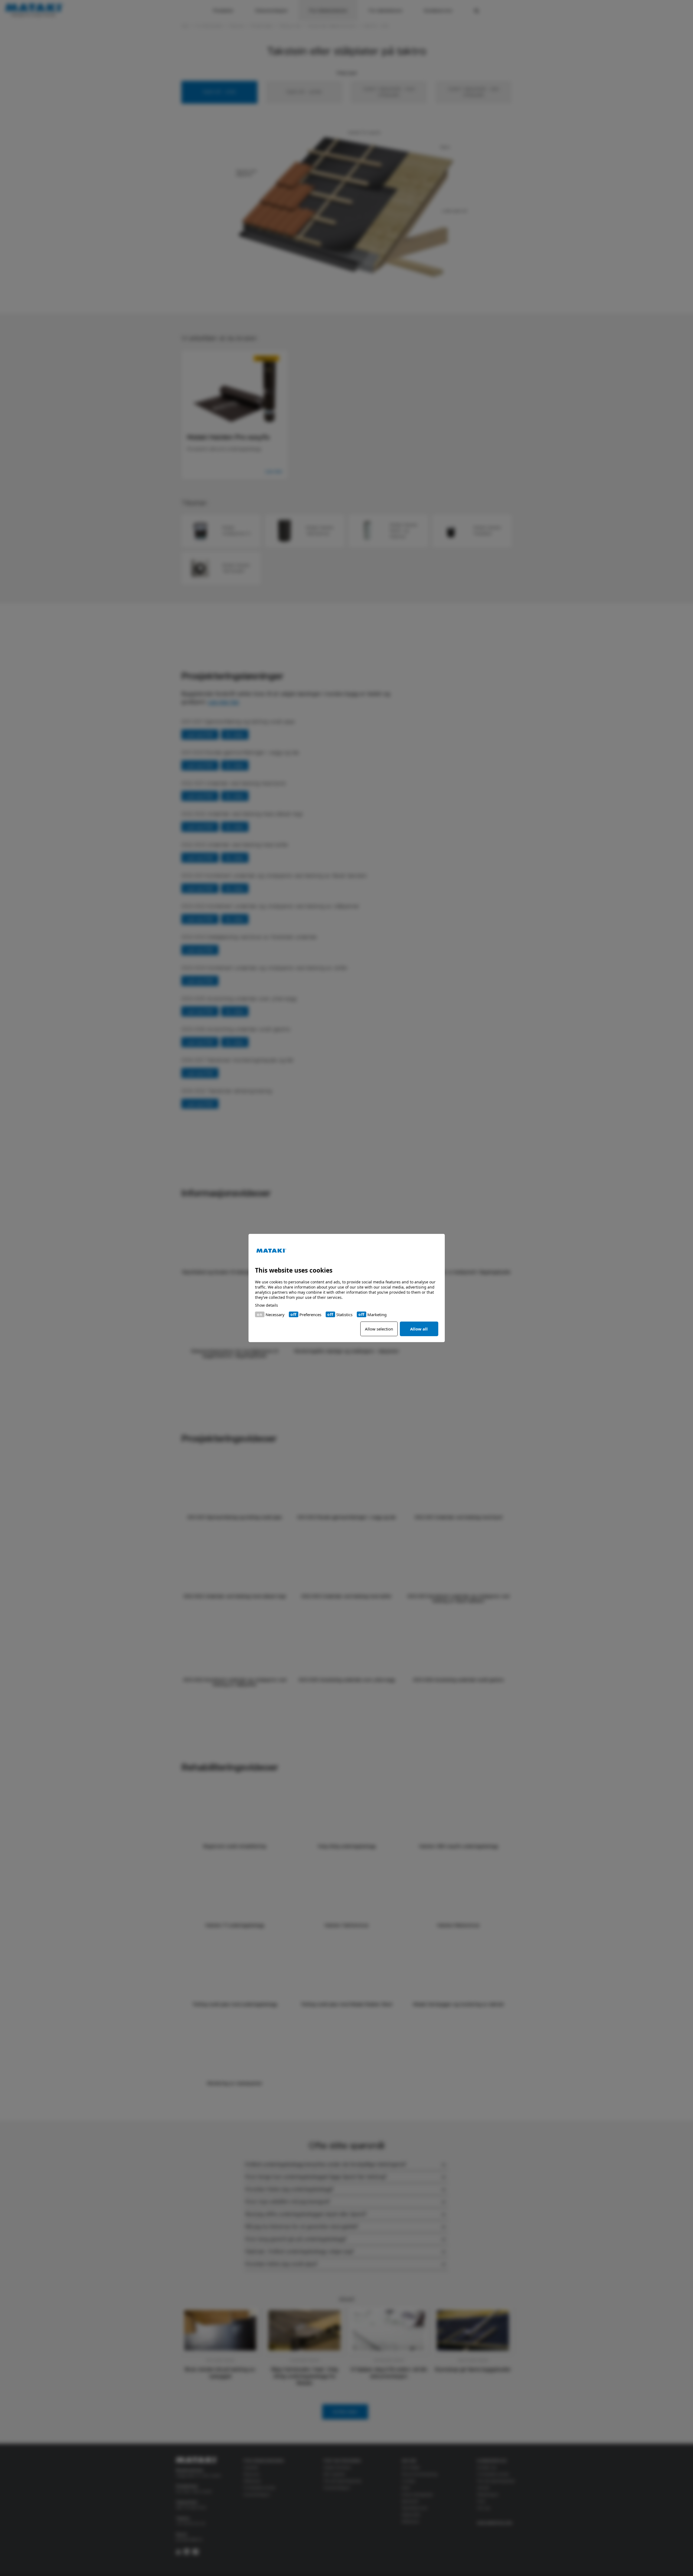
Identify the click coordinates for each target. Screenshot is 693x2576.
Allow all (419, 1329)
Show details (267, 1305)
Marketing (377, 1315)
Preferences (310, 1315)
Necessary (275, 1315)
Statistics (344, 1315)
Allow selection (379, 1329)
